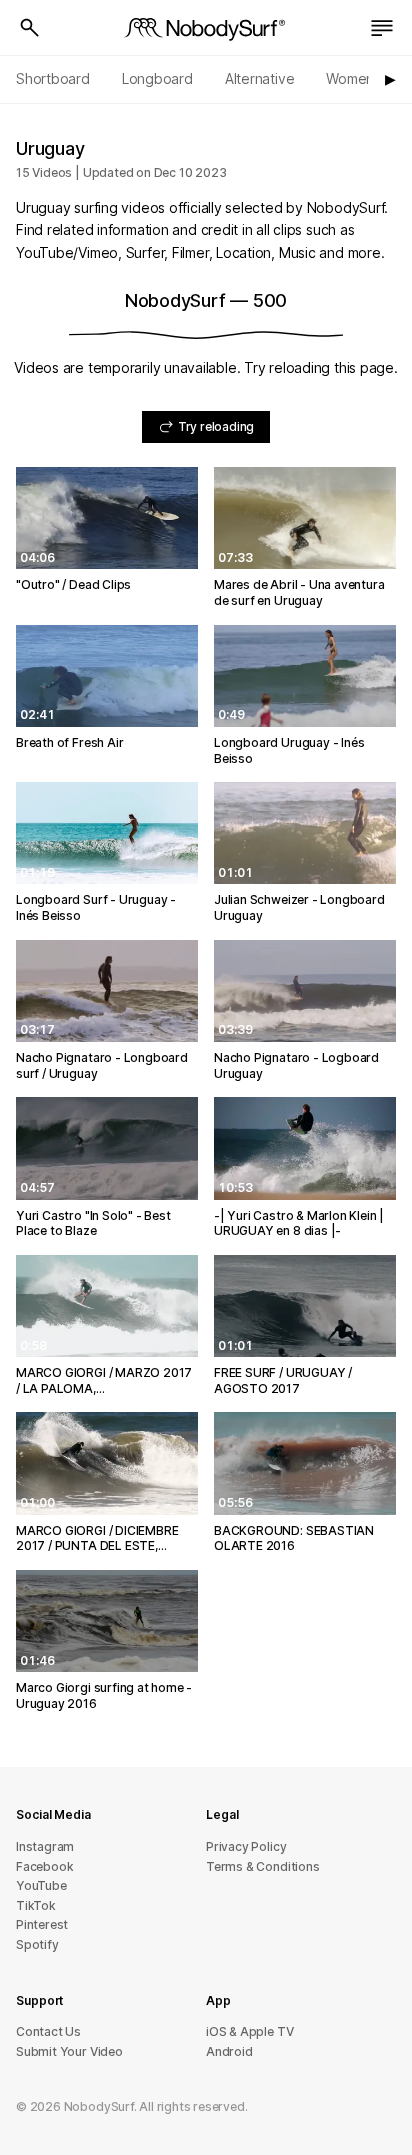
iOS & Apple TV (249, 2031)
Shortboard (53, 78)
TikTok (36, 1905)
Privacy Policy (246, 1846)
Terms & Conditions (263, 1866)
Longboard (157, 78)
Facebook (44, 1866)
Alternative (260, 78)
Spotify (37, 1944)
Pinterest (42, 1924)
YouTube (41, 1885)
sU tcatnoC (48, 2031)
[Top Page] (206, 28)
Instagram (45, 1846)
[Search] (30, 28)
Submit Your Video (69, 2051)
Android (229, 2051)
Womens (353, 78)
